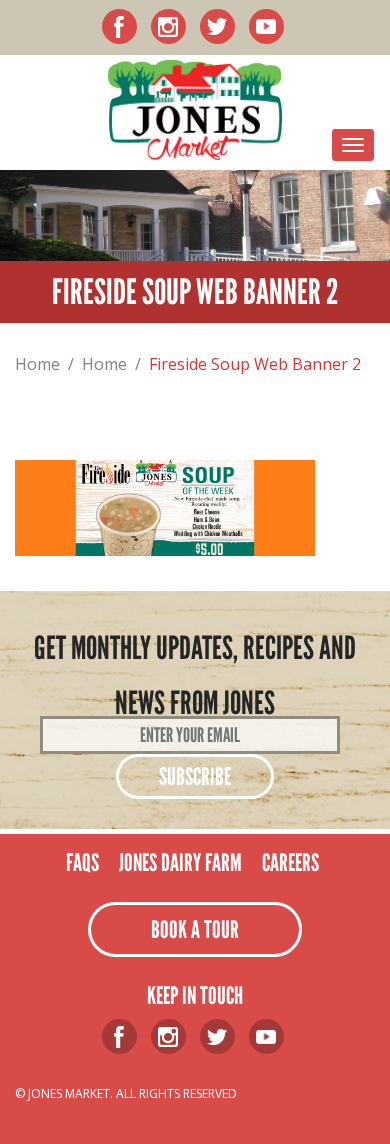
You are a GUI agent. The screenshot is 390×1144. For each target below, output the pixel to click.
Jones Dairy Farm (180, 862)
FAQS (82, 862)
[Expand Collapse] (353, 145)
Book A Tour (195, 929)
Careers (290, 862)
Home (37, 364)
